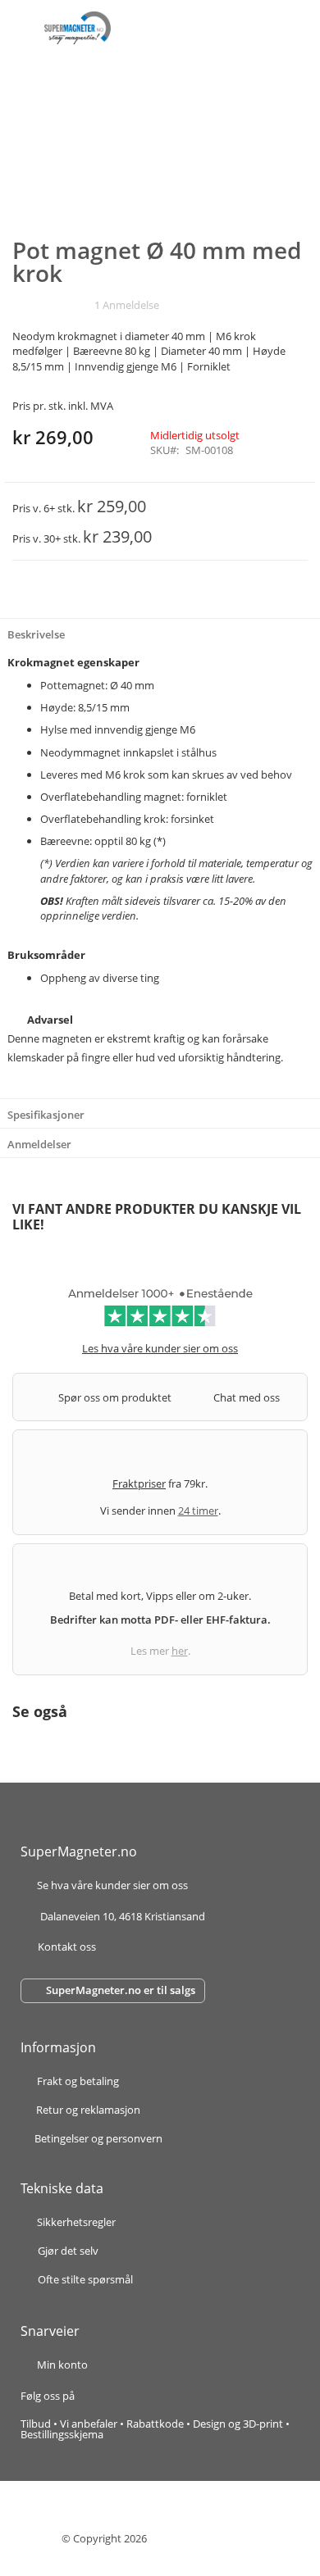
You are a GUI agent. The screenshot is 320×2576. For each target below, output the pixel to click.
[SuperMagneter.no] (78, 28)
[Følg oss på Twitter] (123, 2396)
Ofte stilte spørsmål (85, 2279)
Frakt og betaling (78, 2082)
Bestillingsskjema (62, 2434)
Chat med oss (247, 1397)
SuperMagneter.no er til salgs (121, 1990)
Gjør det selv (68, 2251)
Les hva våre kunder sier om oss (160, 1348)
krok (134, 775)
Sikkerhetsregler (76, 2222)
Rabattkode (155, 2424)
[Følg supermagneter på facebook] (94, 2396)
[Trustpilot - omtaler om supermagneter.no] (160, 1313)
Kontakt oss (67, 1947)
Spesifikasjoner (46, 1115)
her (180, 1651)
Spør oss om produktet (115, 1397)
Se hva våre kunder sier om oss (112, 1886)
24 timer (198, 1511)
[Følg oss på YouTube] (139, 2396)
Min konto (62, 2365)
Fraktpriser (139, 1483)
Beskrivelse (36, 634)
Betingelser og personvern (98, 2139)
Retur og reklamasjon (88, 2111)
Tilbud (36, 2424)
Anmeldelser (39, 1144)
